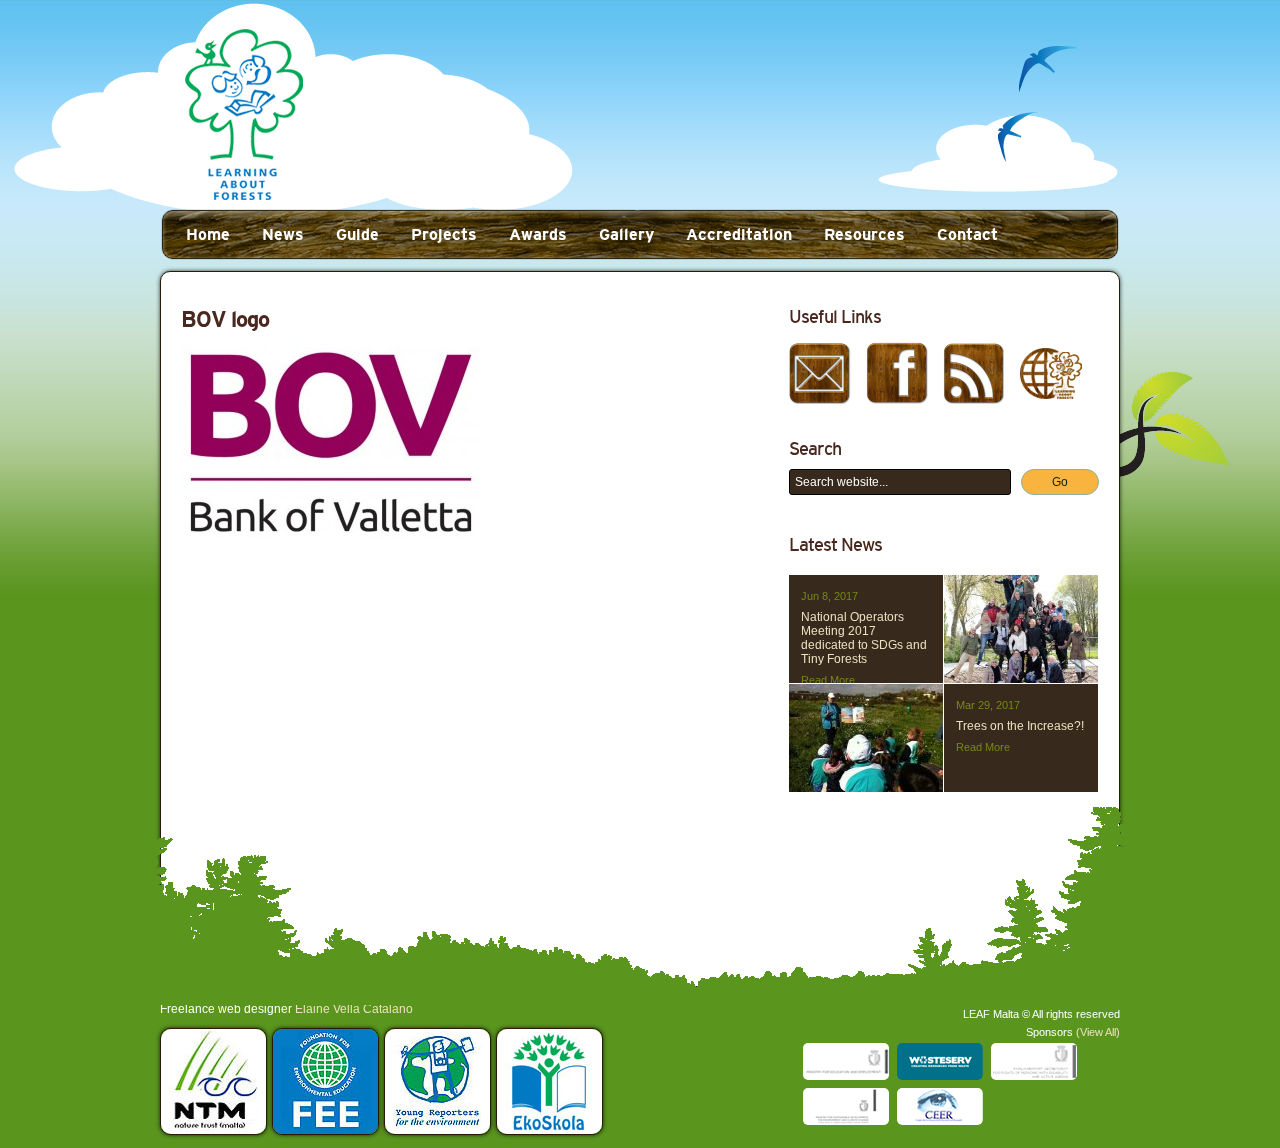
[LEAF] (244, 116)
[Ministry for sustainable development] (846, 1106)
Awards (538, 234)
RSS (974, 373)
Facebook (897, 373)
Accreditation (739, 234)
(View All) (1098, 1032)
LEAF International (1051, 373)
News (283, 234)
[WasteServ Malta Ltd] (940, 1061)
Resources (864, 234)
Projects (444, 234)
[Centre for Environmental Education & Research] (940, 1106)
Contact (967, 234)
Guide (357, 234)
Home (208, 234)
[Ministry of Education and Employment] (846, 1061)
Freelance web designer (226, 1009)
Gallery (626, 234)
